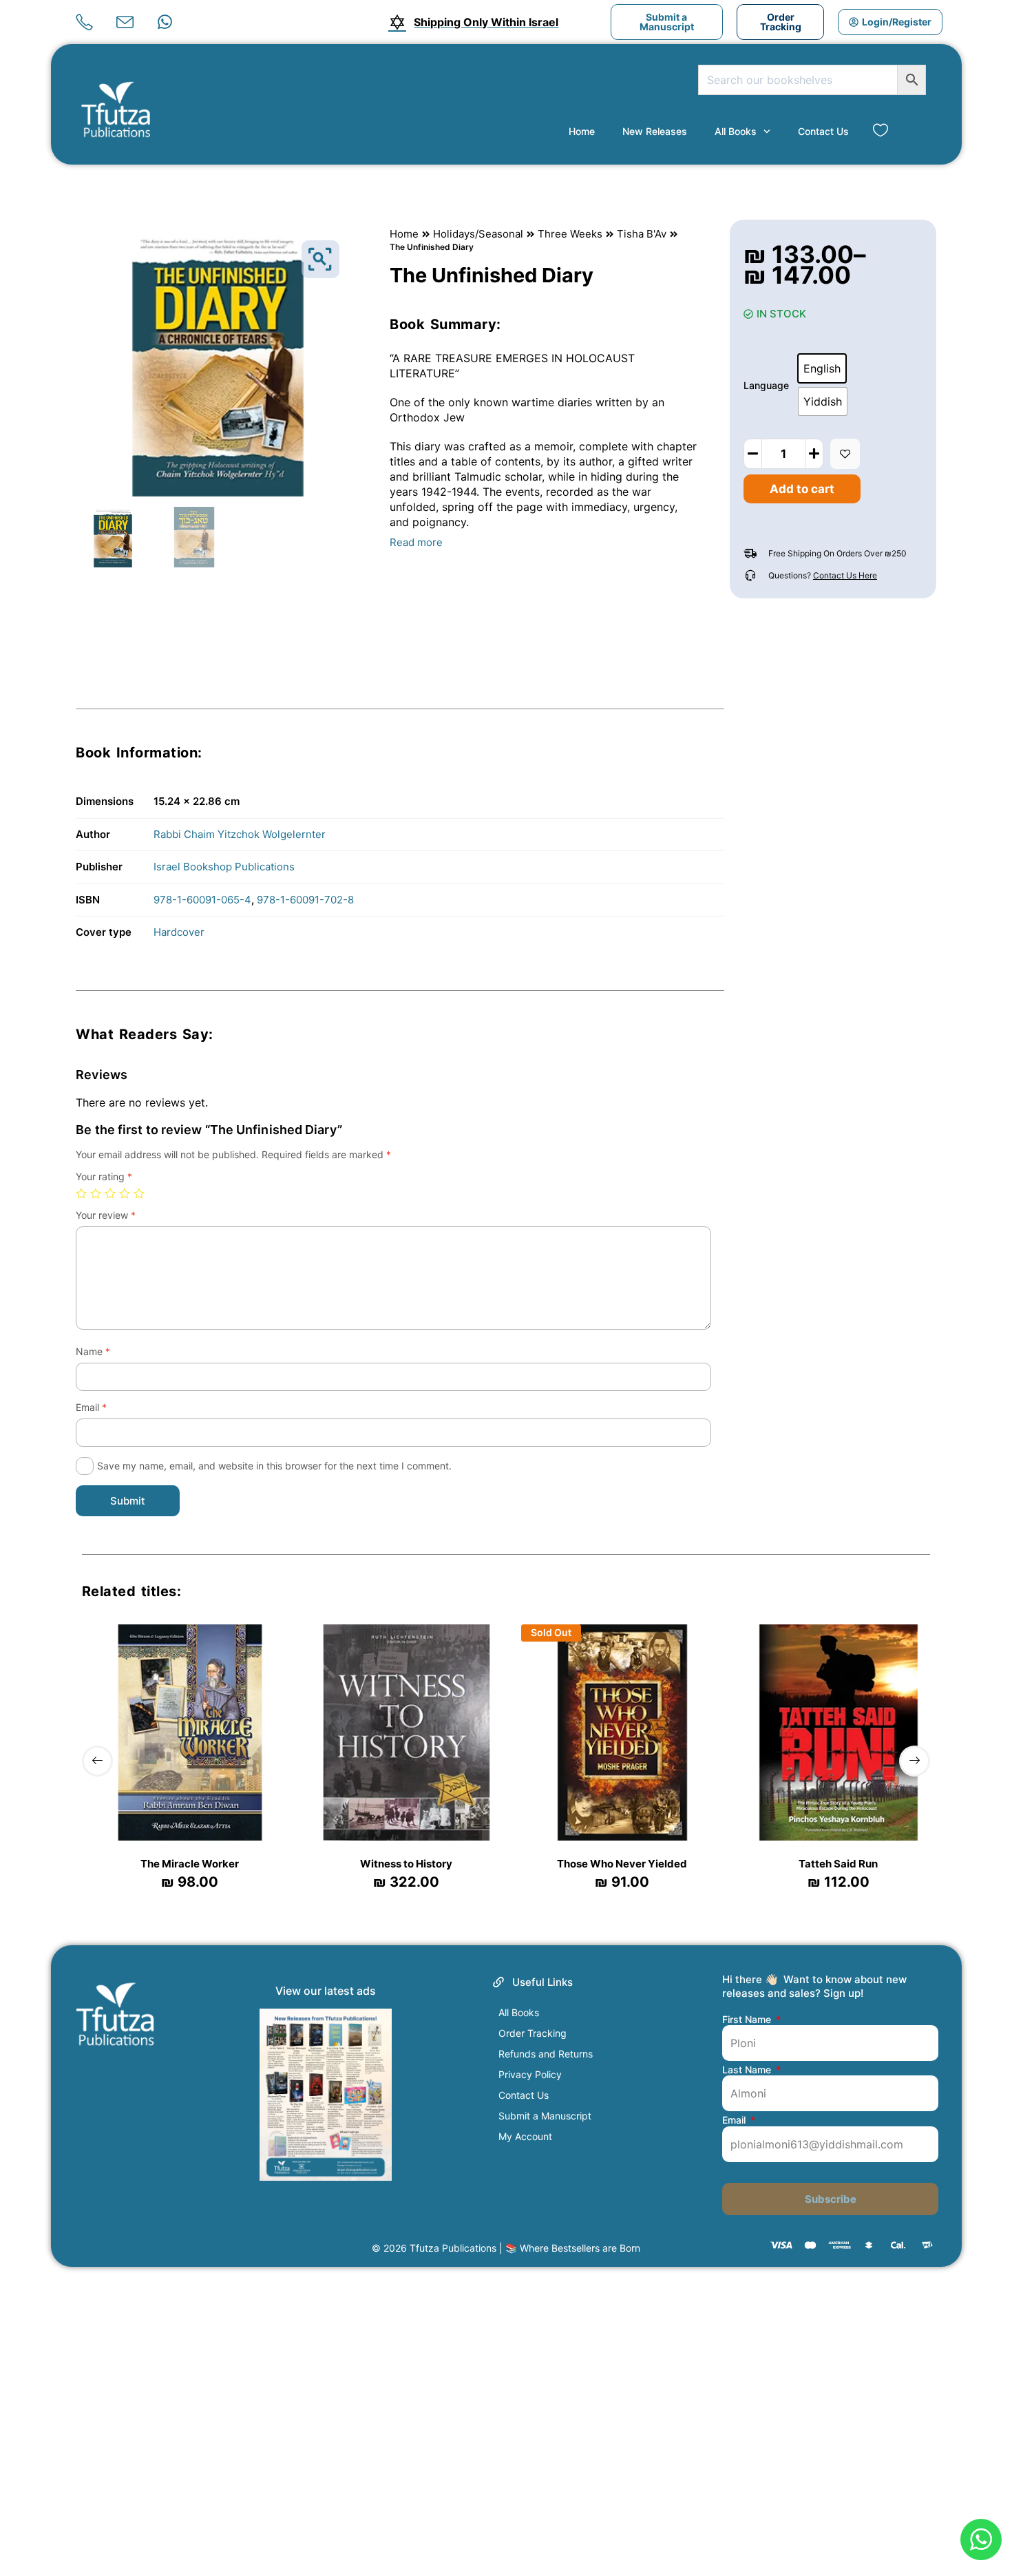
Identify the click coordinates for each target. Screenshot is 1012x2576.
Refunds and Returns (546, 2054)
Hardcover (179, 932)
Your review (106, 1215)
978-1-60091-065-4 (202, 900)
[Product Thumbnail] (320, 259)
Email (91, 1407)
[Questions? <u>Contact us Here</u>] (750, 576)
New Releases (655, 131)
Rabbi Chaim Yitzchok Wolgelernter (240, 834)
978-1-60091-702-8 (305, 900)
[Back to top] (980, 2492)
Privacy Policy (530, 2074)
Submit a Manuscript (545, 2116)
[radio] (822, 368)
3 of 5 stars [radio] (110, 1193)
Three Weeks (570, 234)
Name (93, 1351)
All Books (736, 131)
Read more (416, 542)
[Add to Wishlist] (845, 454)
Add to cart (802, 489)
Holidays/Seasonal (478, 234)
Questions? (823, 575)
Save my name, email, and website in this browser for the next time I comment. (274, 1466)
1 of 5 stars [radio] (81, 1193)
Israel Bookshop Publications (224, 867)
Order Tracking (533, 2033)
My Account (525, 2136)
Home (582, 131)
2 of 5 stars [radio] (96, 1193)
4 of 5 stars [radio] (125, 1193)
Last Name (748, 2070)
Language (766, 385)
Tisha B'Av (642, 234)
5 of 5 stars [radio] (139, 1193)
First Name (748, 2020)
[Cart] (909, 131)
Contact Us (823, 131)
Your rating (104, 1176)
